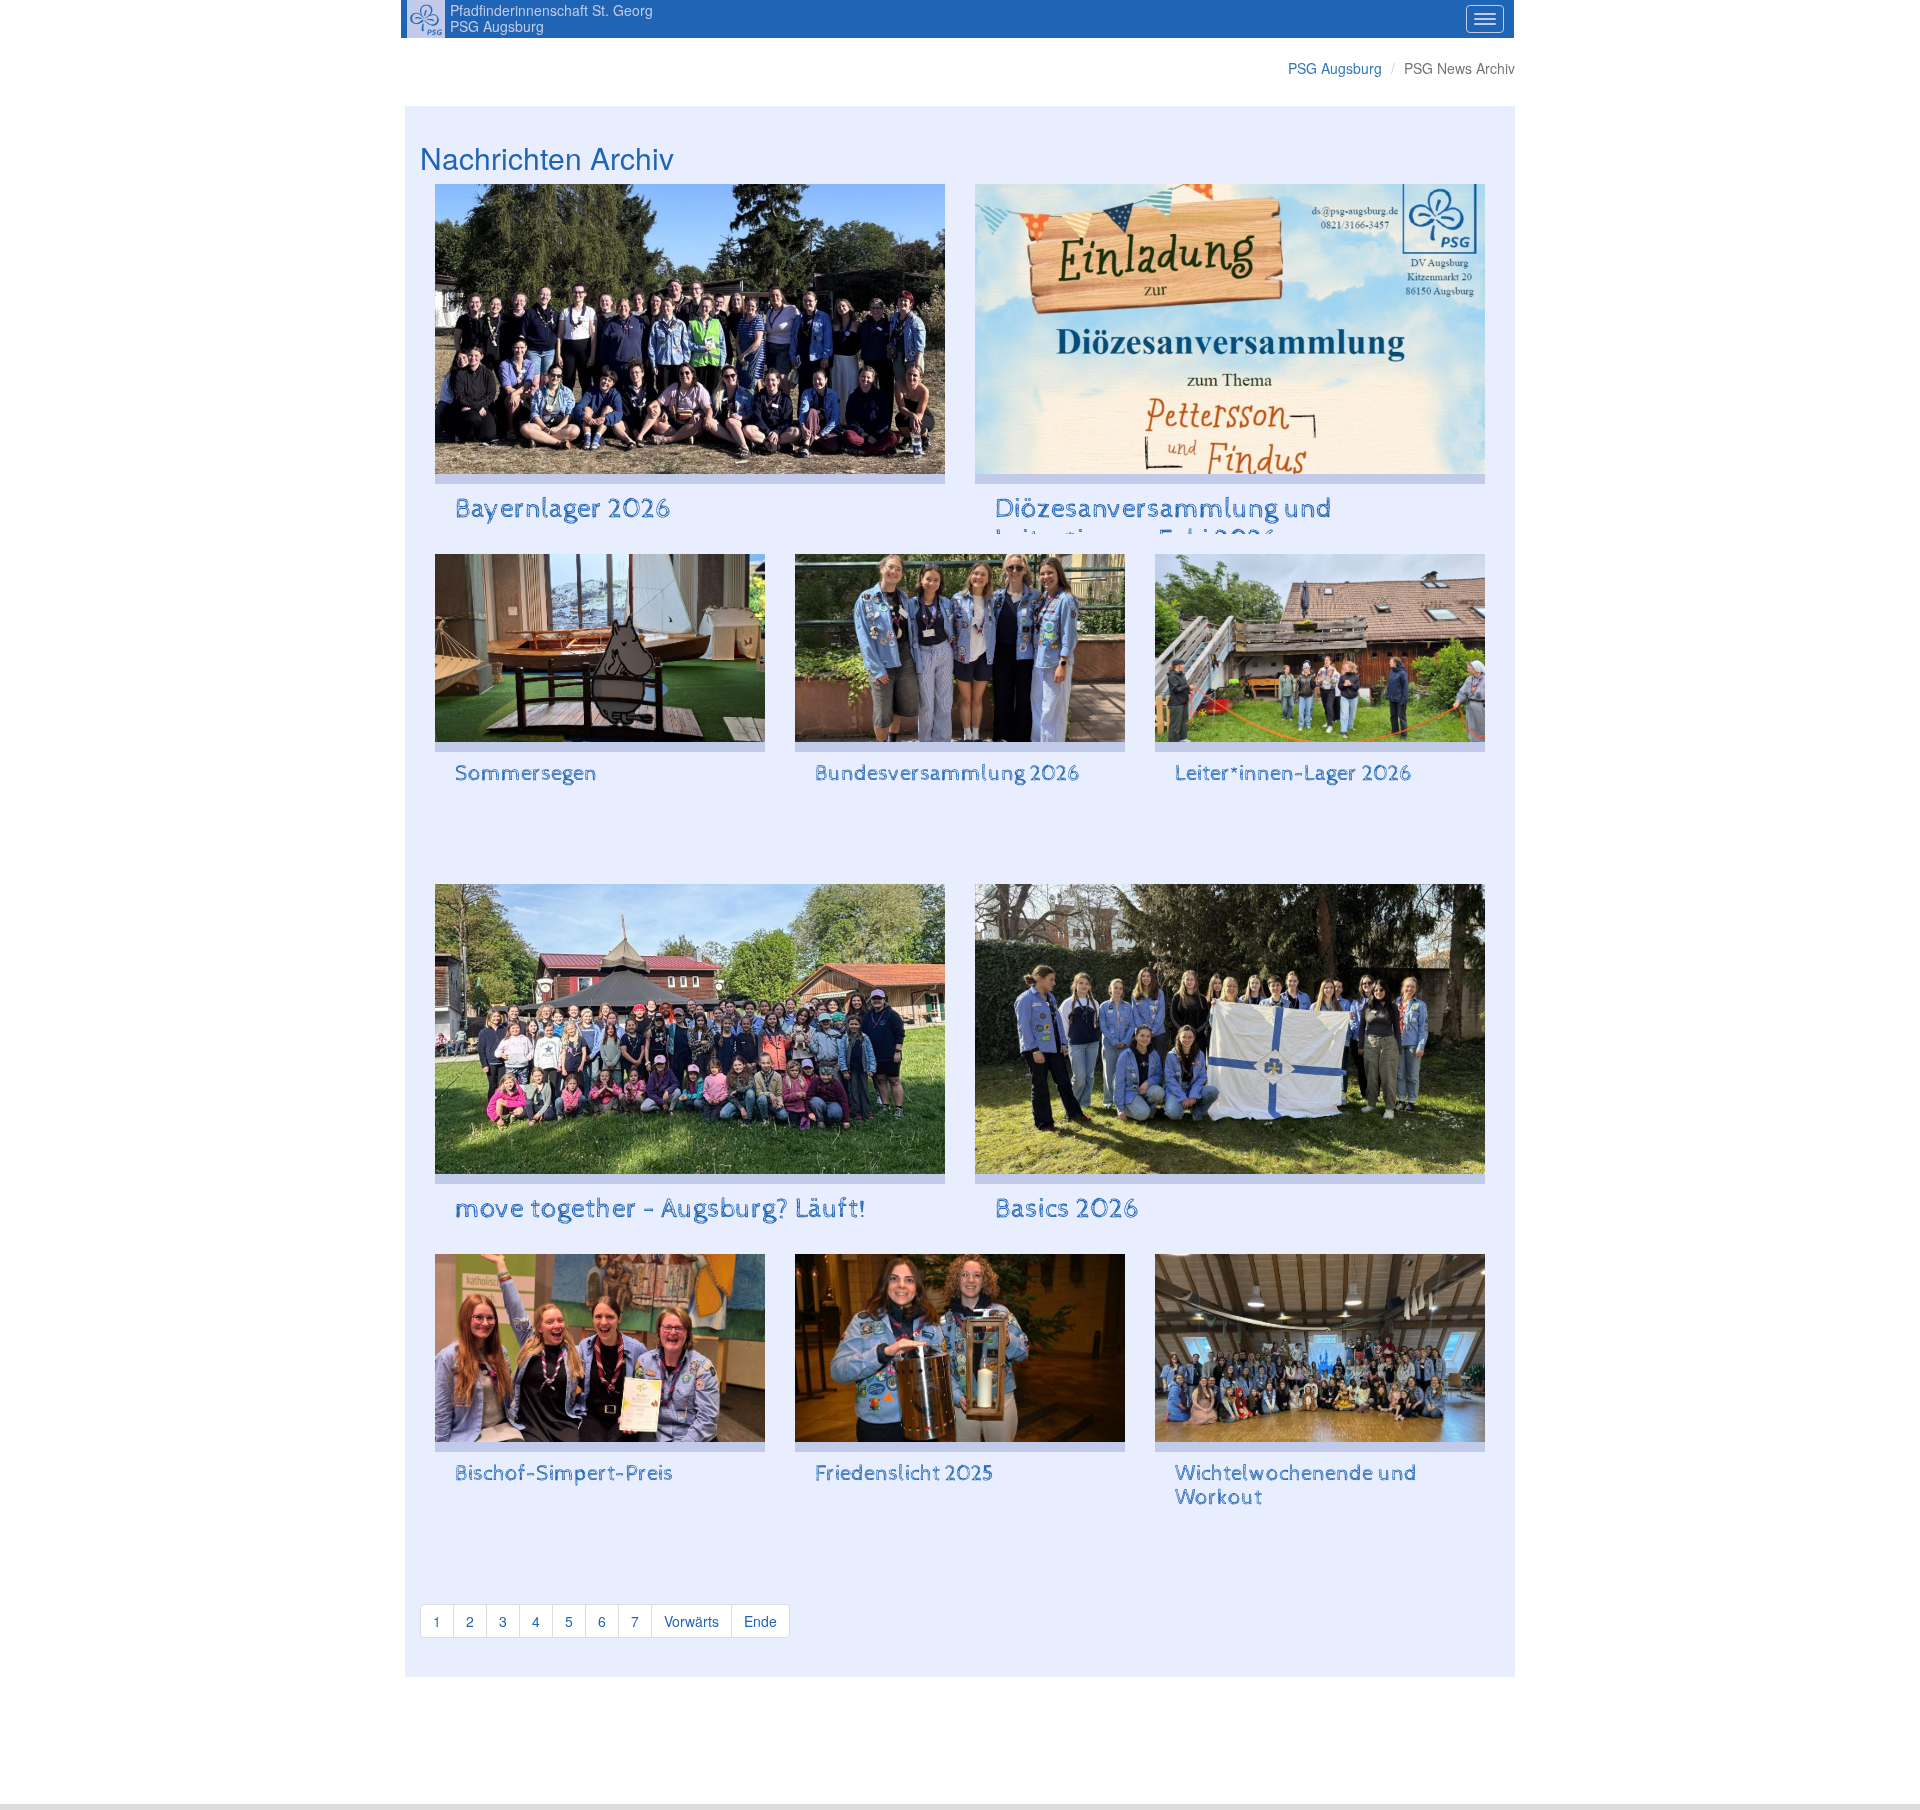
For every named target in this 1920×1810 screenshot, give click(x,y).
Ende (760, 1621)
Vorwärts (691, 1621)
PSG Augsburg (1335, 68)
